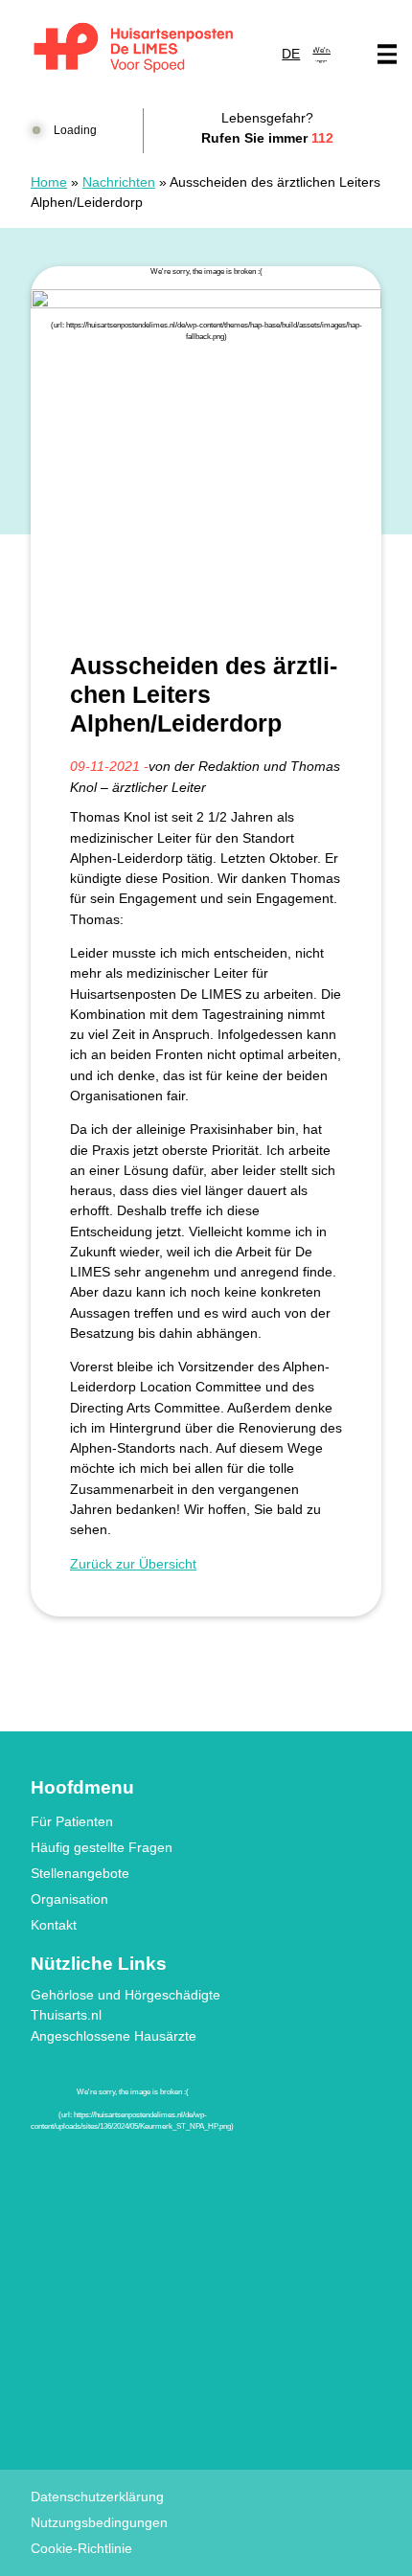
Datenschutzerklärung (97, 2497)
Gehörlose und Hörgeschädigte (126, 1995)
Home (49, 182)
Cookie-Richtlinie (81, 2548)
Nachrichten (119, 182)
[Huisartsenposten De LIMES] (134, 49)
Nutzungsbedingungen (99, 2522)
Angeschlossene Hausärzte (114, 2036)
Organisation (69, 1899)
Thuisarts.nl (66, 2015)
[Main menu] (387, 55)
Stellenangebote (80, 1873)
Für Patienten (72, 1821)
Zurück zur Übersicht (133, 1564)
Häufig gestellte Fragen (102, 1847)
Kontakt (54, 1925)
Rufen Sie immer (267, 138)
